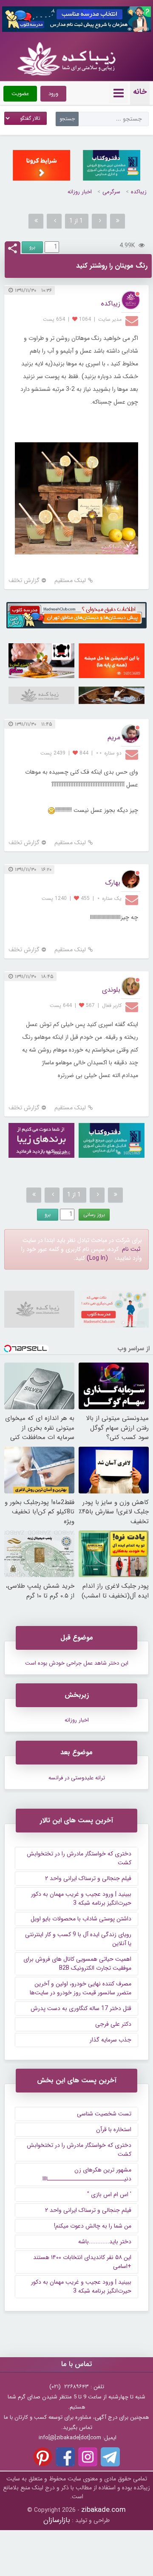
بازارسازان (57, 2520)
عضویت (20, 94)
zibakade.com (103, 2510)
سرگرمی (111, 192)
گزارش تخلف (24, 581)
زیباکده (139, 192)
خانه (140, 92)
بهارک (113, 883)
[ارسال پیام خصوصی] (133, 320)
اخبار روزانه (80, 192)
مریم (114, 737)
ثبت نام (131, 1249)
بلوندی (111, 990)
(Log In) (97, 1258)
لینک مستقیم (70, 581)
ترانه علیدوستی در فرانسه (77, 1778)
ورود (53, 94)
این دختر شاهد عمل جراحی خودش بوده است (77, 1663)
